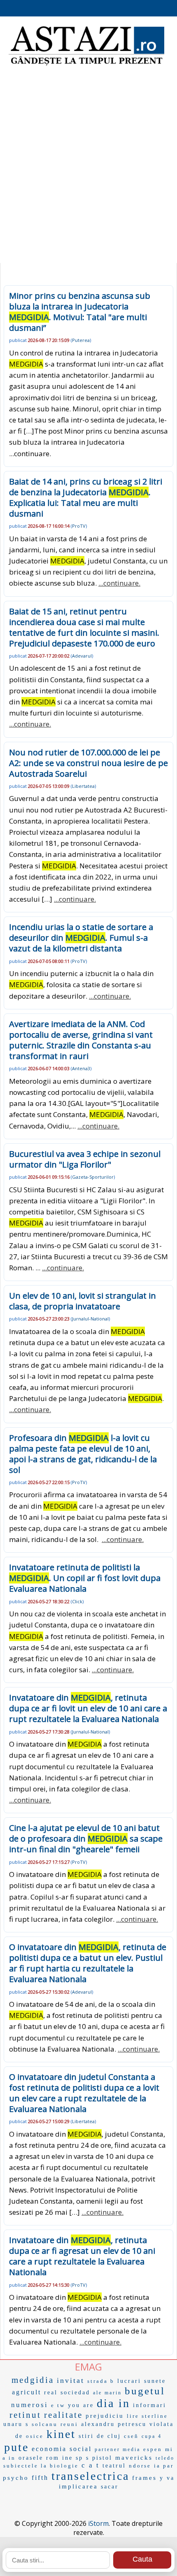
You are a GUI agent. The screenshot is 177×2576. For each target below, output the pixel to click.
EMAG (88, 2367)
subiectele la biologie (41, 2466)
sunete (155, 2381)
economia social (62, 2449)
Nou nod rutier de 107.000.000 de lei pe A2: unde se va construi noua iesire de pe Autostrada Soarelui (88, 763)
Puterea (81, 340)
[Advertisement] (88, 166)
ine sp (73, 2458)
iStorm (98, 2523)
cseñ (131, 2436)
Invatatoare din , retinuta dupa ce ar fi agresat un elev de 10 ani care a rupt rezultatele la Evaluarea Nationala (82, 2256)
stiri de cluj (100, 2436)
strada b (101, 2381)
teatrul (114, 2466)
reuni (69, 2424)
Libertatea (83, 786)
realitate (63, 2415)
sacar (110, 2487)
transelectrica (90, 2476)
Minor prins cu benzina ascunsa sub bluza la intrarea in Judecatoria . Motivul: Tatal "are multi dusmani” (80, 312)
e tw (58, 2405)
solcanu (45, 2424)
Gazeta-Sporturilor (93, 1177)
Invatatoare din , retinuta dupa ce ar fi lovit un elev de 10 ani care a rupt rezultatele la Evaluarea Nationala (88, 1708)
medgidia (33, 2380)
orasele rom (39, 2458)
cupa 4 (152, 2436)
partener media (118, 2449)
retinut (25, 2415)
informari (150, 2405)
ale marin (107, 2393)
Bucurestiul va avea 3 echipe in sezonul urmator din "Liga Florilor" (85, 1159)
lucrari (129, 2381)
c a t (91, 2465)
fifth (40, 2478)
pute (16, 2447)
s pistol (99, 2458)
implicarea (78, 2486)
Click (77, 1601)
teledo (165, 2458)
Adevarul (82, 656)
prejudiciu (105, 2416)
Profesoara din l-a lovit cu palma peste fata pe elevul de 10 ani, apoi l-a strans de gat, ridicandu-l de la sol (83, 1454)
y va (167, 2478)
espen (153, 2449)
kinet (61, 2434)
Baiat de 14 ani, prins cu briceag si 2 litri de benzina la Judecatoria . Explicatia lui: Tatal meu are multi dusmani (86, 497)
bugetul (145, 2391)
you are (81, 2405)
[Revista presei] (86, 65)
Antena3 (81, 1068)
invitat (71, 2380)
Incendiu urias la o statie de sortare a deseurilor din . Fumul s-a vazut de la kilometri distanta (81, 938)
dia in (113, 2403)
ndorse (140, 2466)
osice (35, 2436)
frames (144, 2478)
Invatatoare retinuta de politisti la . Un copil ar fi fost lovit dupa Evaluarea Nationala (85, 1578)
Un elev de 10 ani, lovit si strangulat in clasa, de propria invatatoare (83, 1301)
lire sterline (147, 2416)
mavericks (134, 2458)
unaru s (16, 2424)
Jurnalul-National (90, 1319)
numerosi (30, 2405)
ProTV (79, 526)
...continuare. (119, 583)
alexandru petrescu (114, 2424)
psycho (16, 2478)
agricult (27, 2392)
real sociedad (67, 2392)
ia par (164, 2466)
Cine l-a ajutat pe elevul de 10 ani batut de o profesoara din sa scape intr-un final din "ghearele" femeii (86, 1839)
